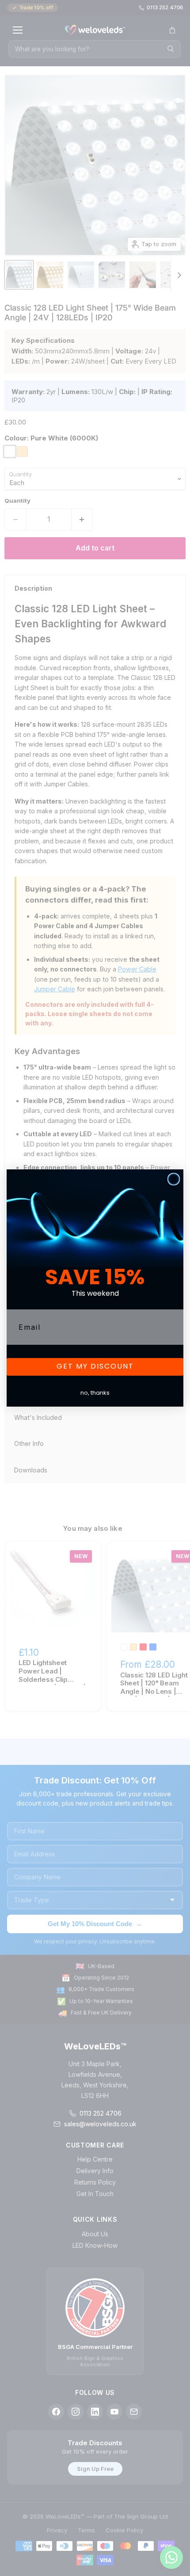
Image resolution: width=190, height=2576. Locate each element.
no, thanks (95, 1393)
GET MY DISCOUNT (95, 1367)
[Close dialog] (174, 1179)
